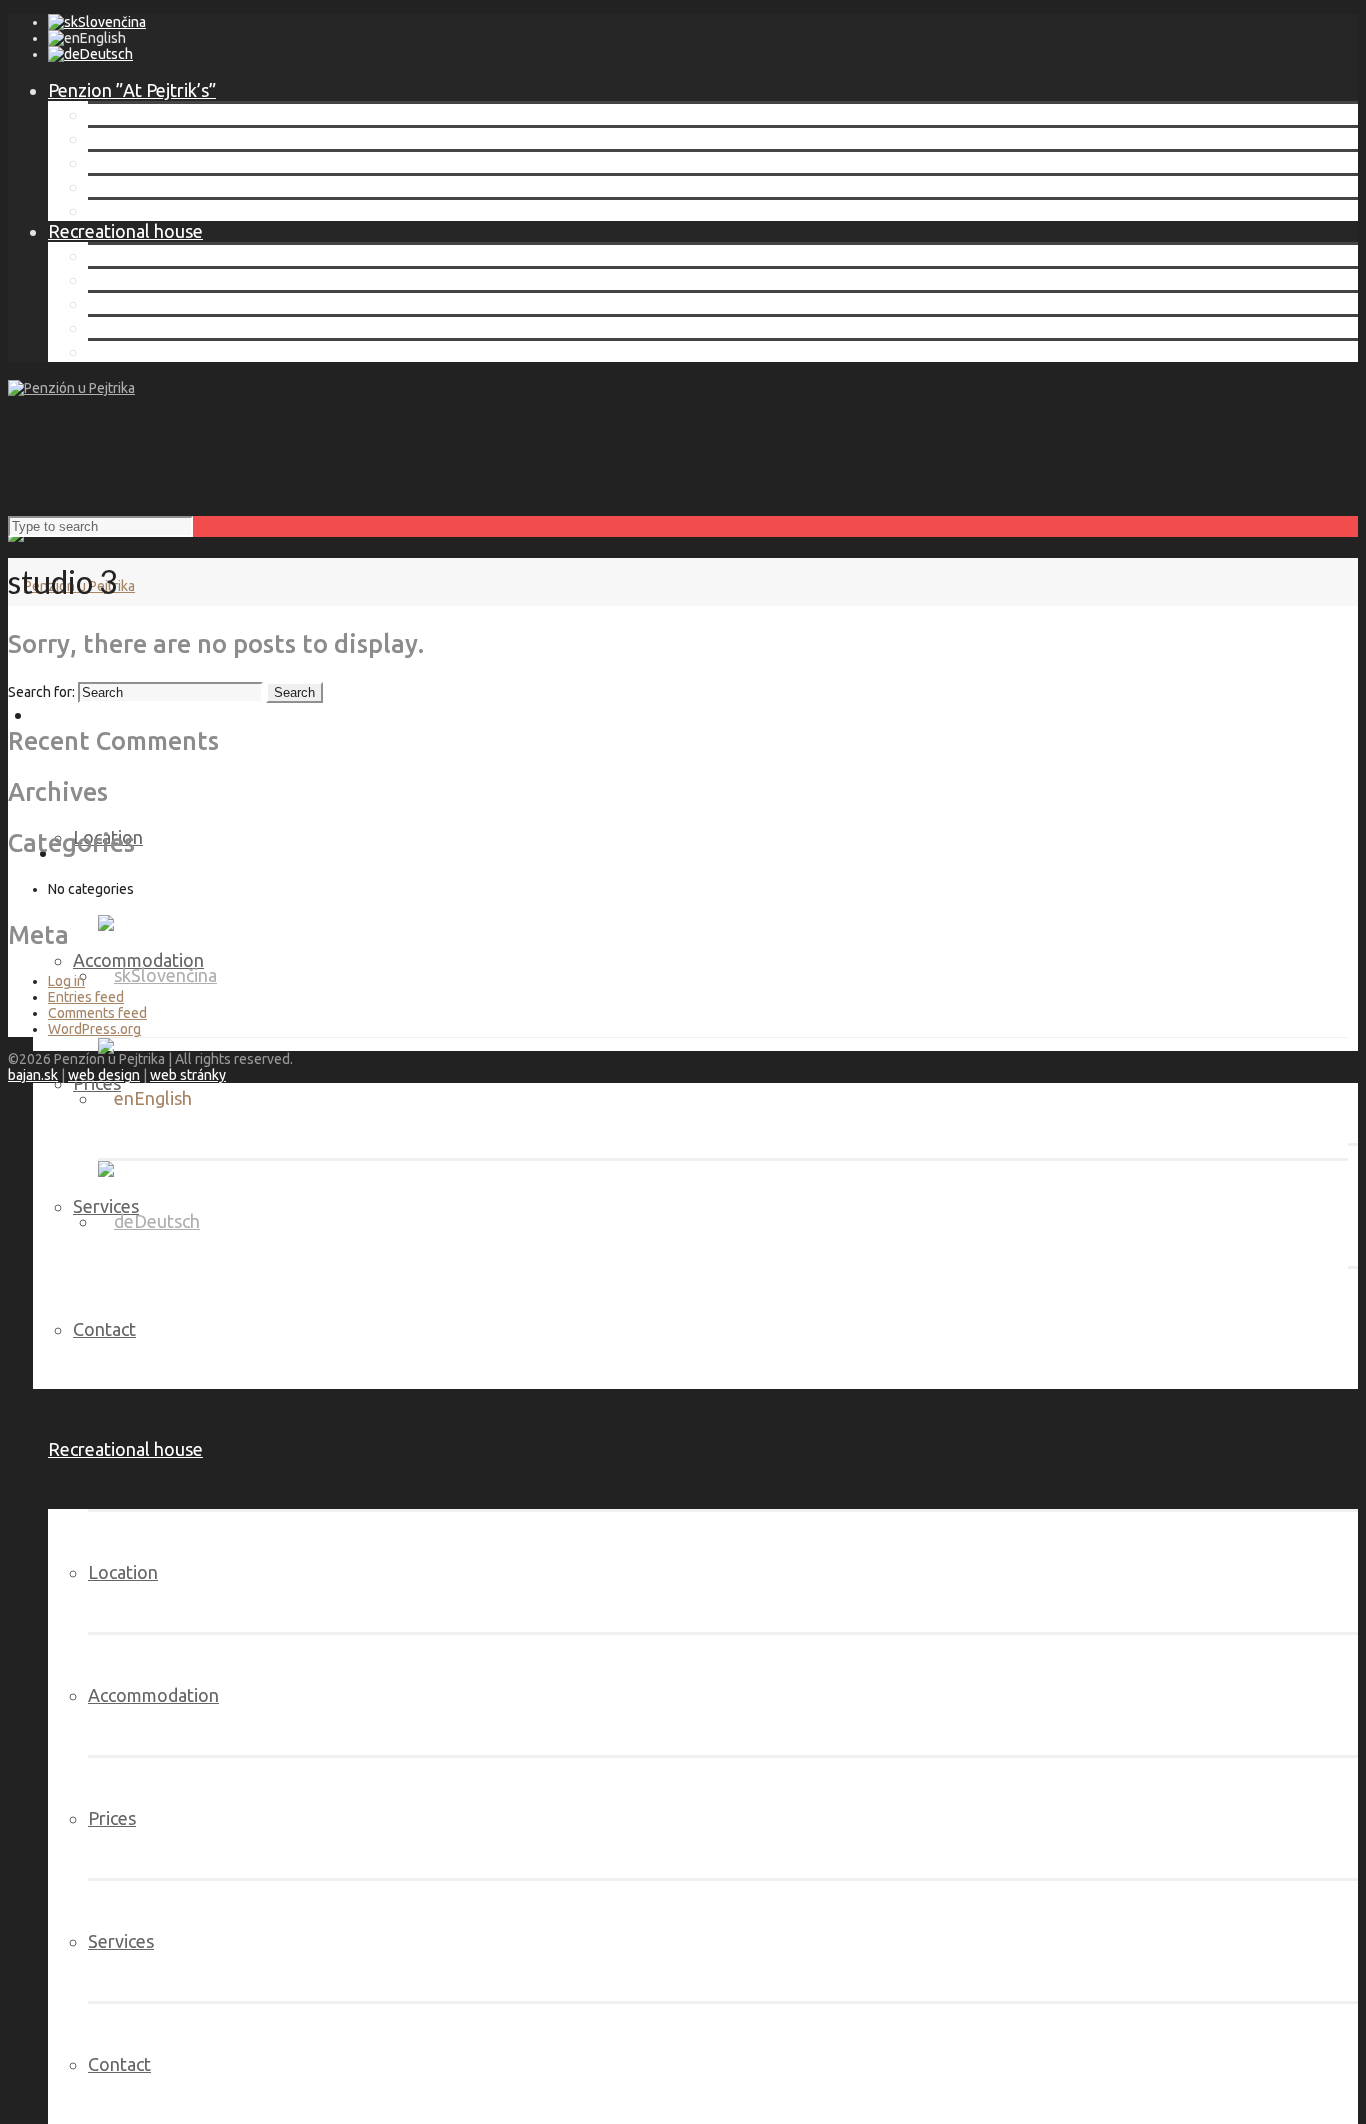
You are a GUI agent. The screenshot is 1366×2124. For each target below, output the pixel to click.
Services (121, 186)
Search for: (41, 692)
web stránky (188, 1075)
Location (123, 114)
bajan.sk (33, 1075)
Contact (119, 210)
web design (104, 1075)
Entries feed (86, 997)
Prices (112, 162)
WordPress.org (94, 1029)
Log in (66, 981)
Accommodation (153, 138)
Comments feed (97, 1013)
